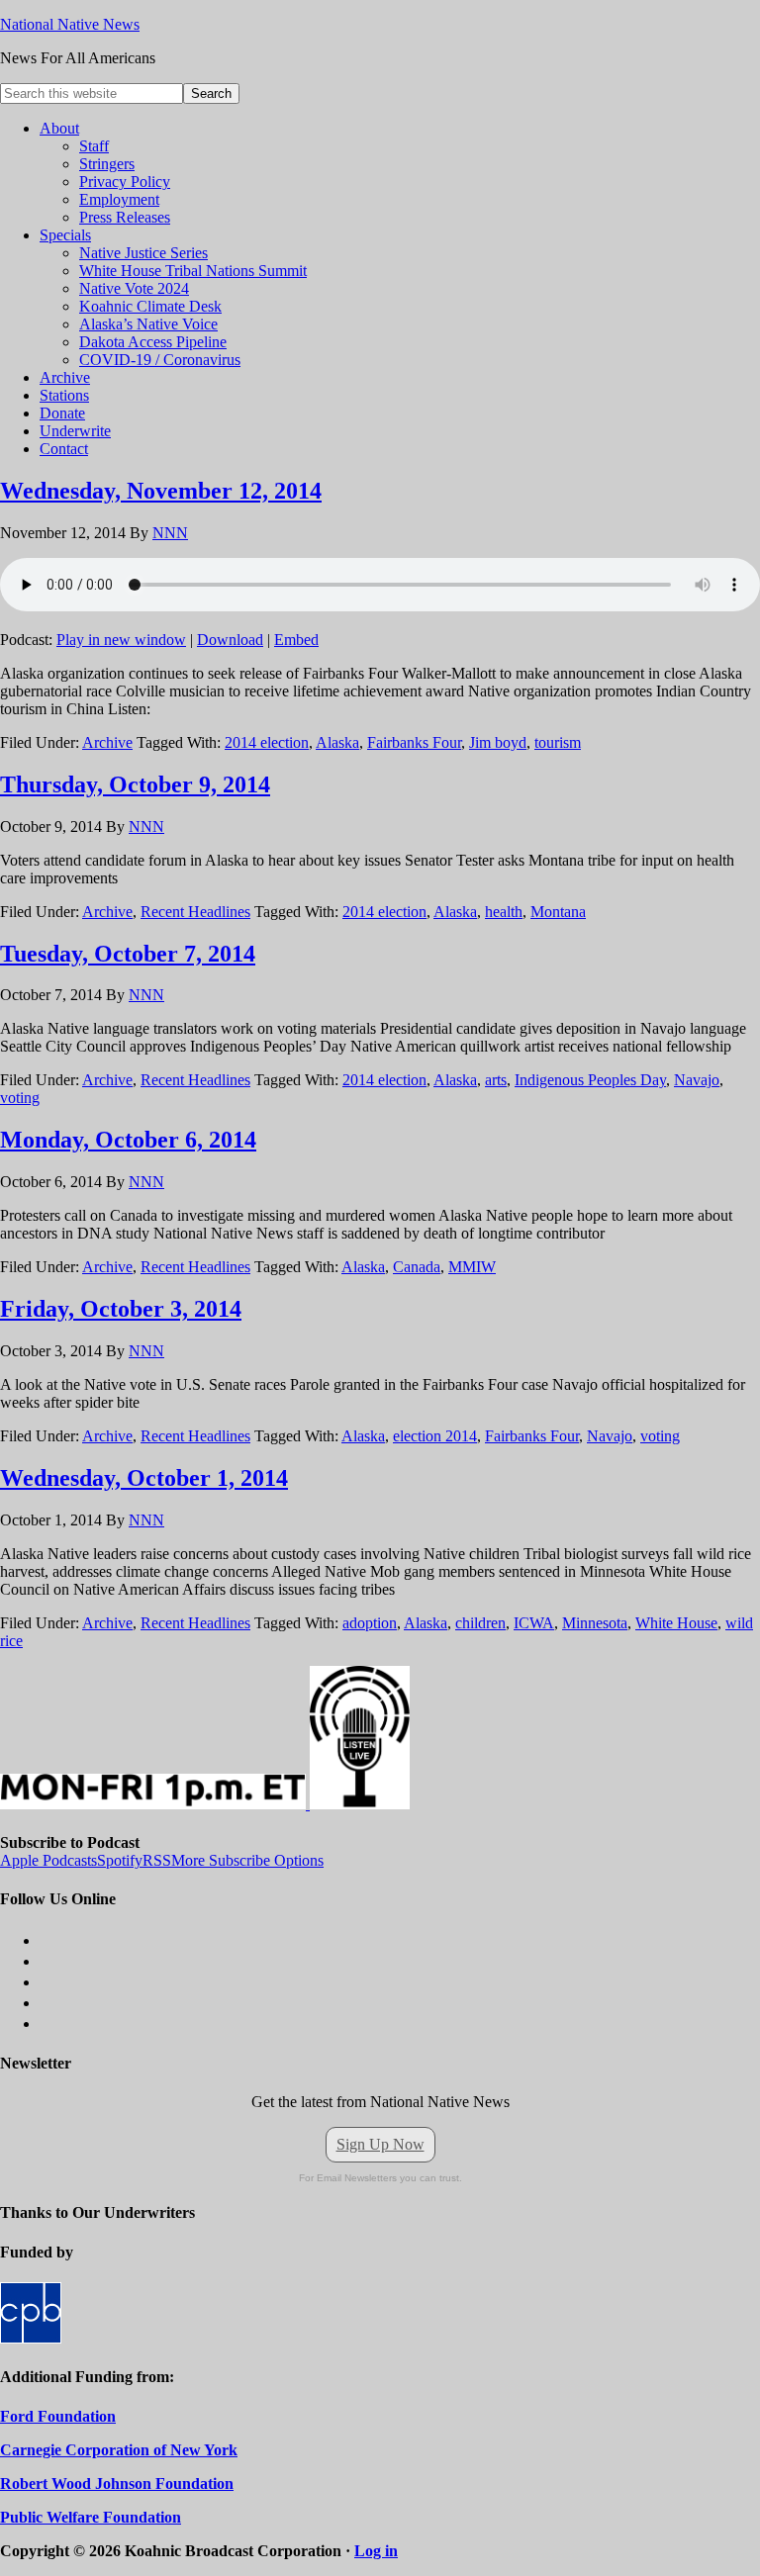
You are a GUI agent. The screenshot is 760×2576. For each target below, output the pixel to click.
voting (20, 1098)
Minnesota (595, 1623)
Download (230, 640)
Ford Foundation (58, 2416)
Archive (107, 742)
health (504, 912)
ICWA (534, 1623)
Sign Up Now (380, 2144)
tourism (558, 742)
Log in (376, 2551)
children (480, 1623)
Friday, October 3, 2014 (121, 1309)
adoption (370, 1623)
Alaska (337, 742)
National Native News (70, 24)
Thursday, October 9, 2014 (135, 784)
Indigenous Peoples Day (590, 1080)
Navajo (697, 1080)
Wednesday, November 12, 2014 (161, 491)
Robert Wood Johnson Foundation (117, 2484)
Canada (417, 1267)
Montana (558, 912)
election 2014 (435, 1436)
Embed (296, 640)
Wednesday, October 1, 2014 (144, 1478)
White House (676, 1623)
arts (496, 1080)
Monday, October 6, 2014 (128, 1140)
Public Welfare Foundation (91, 2517)
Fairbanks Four (414, 742)
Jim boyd (498, 742)
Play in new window (121, 640)
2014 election (267, 742)
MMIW (472, 1267)
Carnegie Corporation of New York (119, 2450)
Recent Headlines (195, 912)
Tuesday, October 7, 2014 (128, 954)
